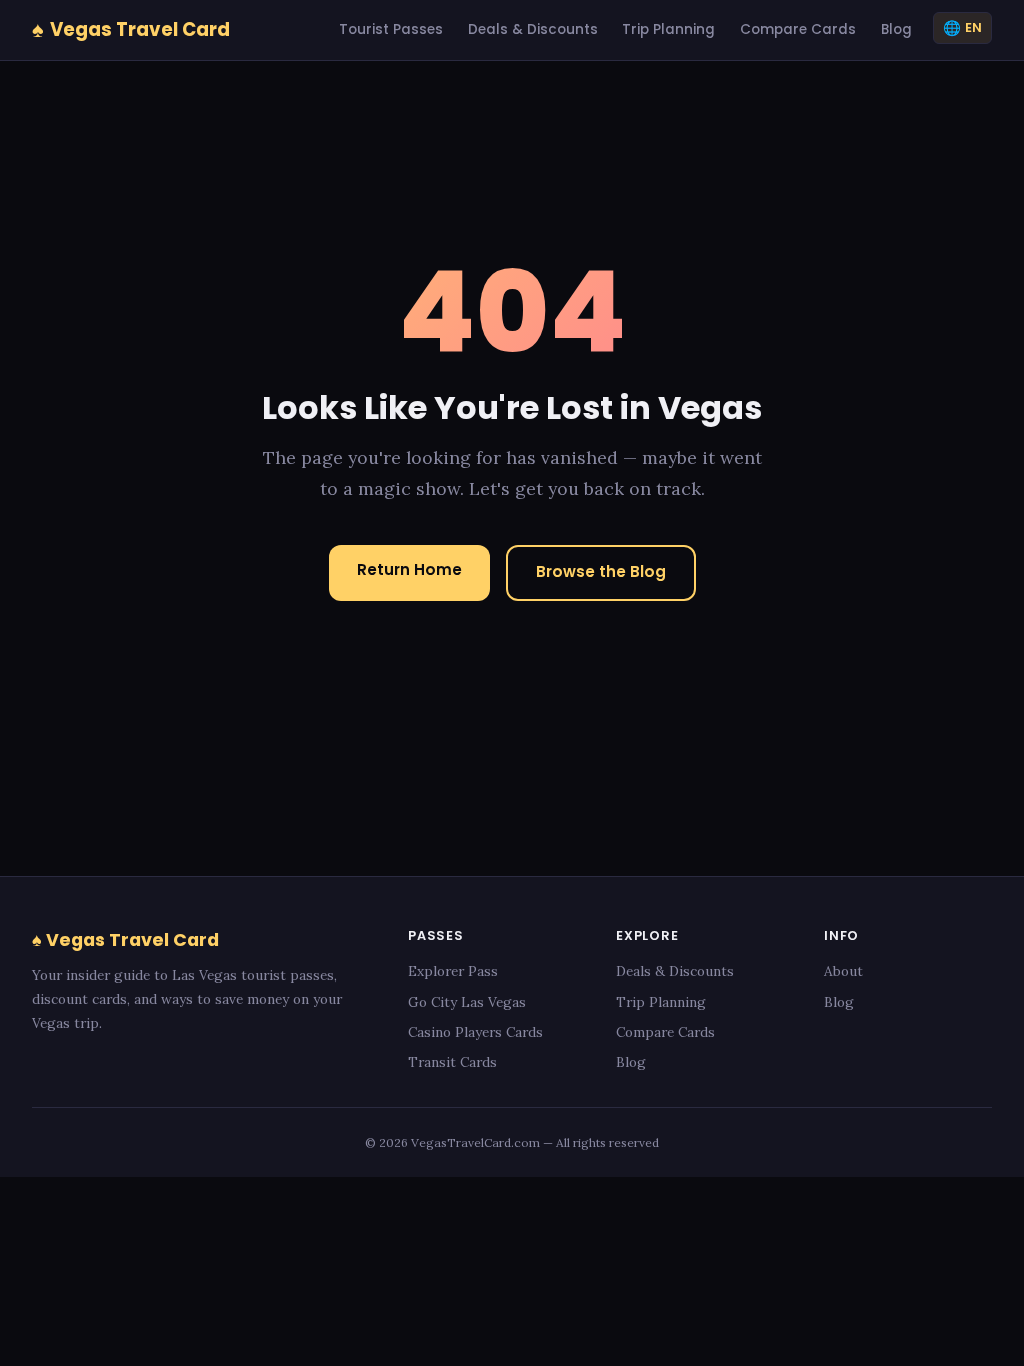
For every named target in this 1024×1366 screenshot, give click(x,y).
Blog (896, 29)
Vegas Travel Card (131, 29)
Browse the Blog (601, 571)
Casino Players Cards (475, 1032)
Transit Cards (452, 1062)
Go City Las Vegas (467, 1002)
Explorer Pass (453, 971)
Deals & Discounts (533, 29)
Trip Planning (668, 29)
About (843, 971)
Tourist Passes (391, 29)
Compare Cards (798, 29)
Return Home (409, 569)
